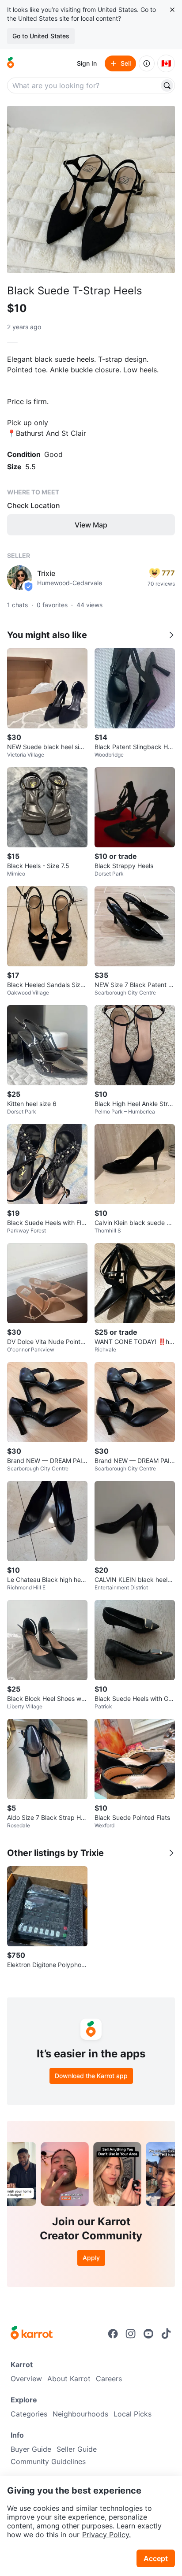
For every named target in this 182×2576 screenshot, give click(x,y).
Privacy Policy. (106, 2535)
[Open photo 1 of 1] (91, 189)
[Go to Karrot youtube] (148, 2334)
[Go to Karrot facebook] (113, 2334)
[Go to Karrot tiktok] (166, 2334)
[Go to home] (11, 63)
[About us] (147, 63)
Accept (156, 2558)
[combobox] (84, 85)
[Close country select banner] (172, 10)
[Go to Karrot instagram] (131, 2334)
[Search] (167, 85)
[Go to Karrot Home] (32, 2334)
